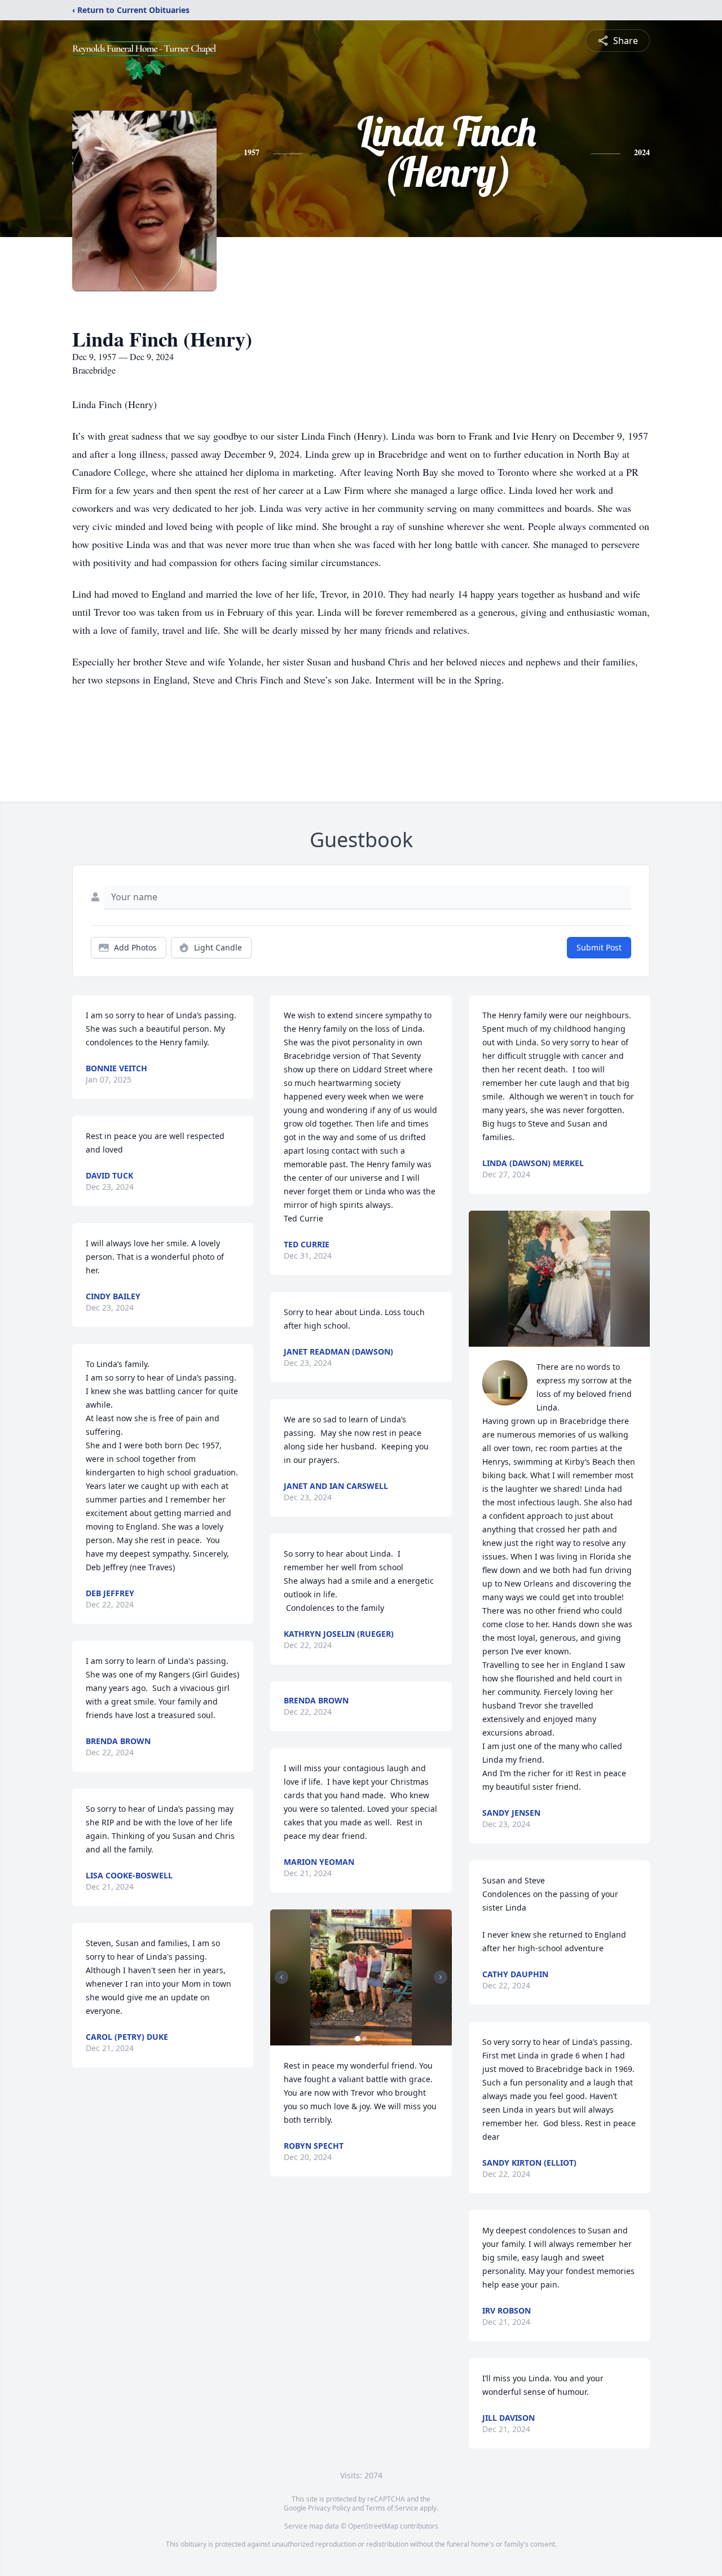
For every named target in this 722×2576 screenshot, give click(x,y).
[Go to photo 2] (364, 2039)
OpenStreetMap (373, 2526)
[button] (361, 1977)
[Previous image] (281, 1977)
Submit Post (599, 947)
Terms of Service (392, 2508)
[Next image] (441, 1977)
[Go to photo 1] (358, 2039)
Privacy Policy (329, 2508)
